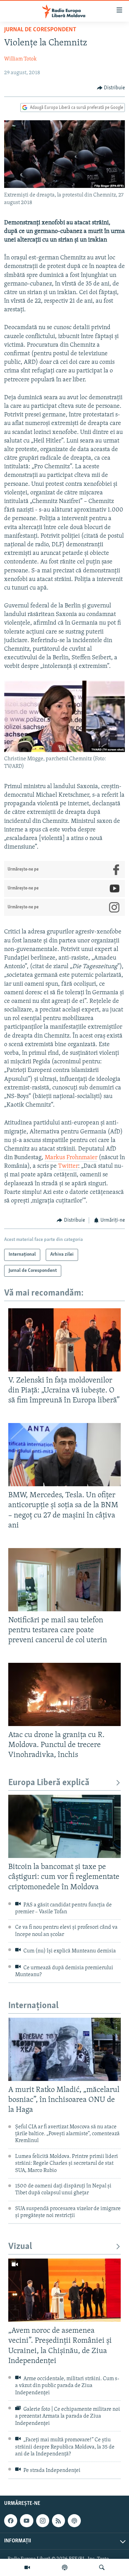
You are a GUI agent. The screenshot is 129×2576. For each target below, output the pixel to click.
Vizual (20, 2247)
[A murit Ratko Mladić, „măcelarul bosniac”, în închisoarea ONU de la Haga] (64, 2049)
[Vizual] (27, 2567)
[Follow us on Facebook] (11, 2521)
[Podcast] (65, 2567)
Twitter (68, 1166)
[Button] (111, 88)
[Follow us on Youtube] (26, 2521)
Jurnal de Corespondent (40, 30)
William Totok (20, 59)
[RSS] (58, 2521)
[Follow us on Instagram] (43, 2521)
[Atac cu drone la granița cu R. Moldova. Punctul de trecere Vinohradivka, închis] (64, 1694)
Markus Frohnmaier (71, 1158)
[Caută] (102, 2567)
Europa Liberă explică (49, 1783)
